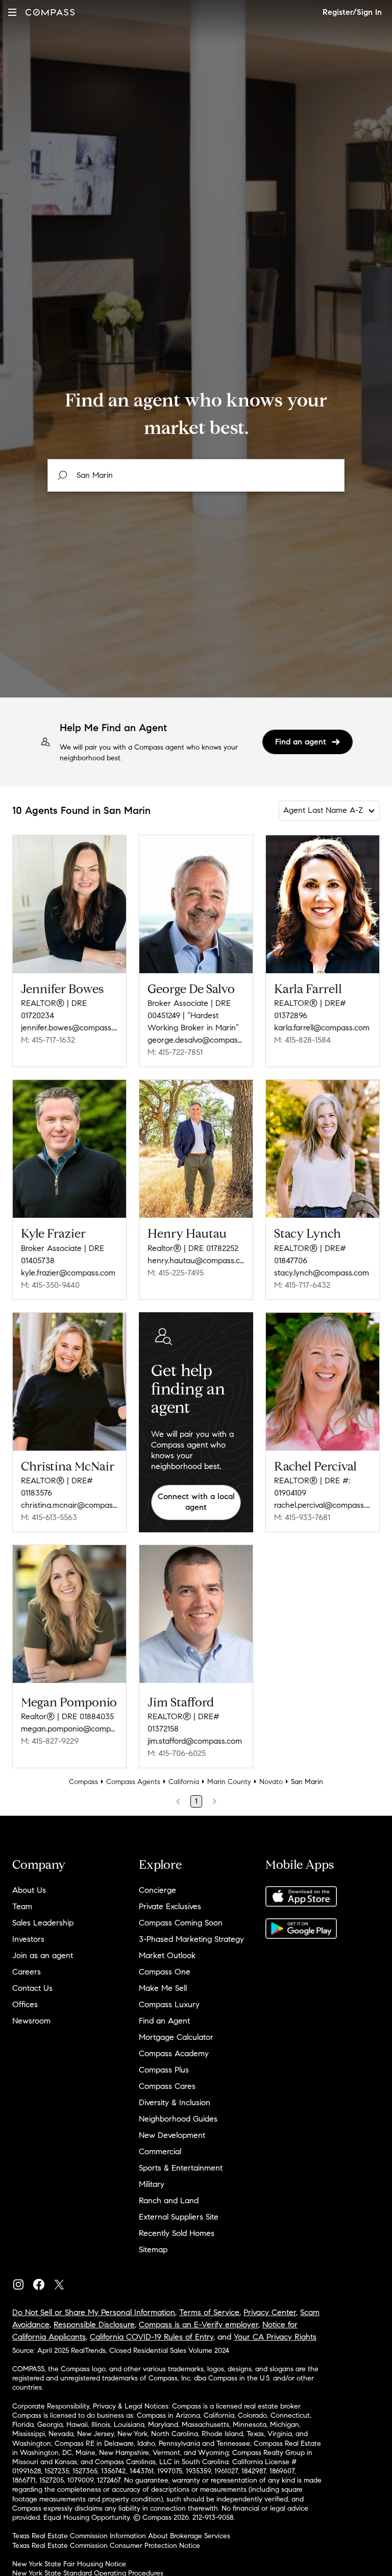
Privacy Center (270, 2312)
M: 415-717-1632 (48, 1040)
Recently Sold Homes (177, 2233)
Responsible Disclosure (94, 2325)
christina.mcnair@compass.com (69, 1505)
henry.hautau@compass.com (196, 1260)
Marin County (229, 1782)
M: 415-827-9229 (50, 1741)
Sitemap (153, 2249)
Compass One (165, 1972)
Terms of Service (209, 2312)
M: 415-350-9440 (50, 1285)
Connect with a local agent (196, 1502)
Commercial (160, 2151)
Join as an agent (43, 1955)
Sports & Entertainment (181, 2168)
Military (152, 2184)
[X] (63, 2282)
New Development (172, 2135)
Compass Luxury (169, 2004)
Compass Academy (174, 2053)
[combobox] (196, 475)
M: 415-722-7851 (175, 1052)
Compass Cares (167, 2086)
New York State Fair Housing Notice (69, 2564)
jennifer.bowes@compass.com (69, 1028)
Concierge (157, 1890)
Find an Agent (164, 2021)
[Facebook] (43, 2282)
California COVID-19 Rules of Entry (152, 2337)
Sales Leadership (43, 1923)
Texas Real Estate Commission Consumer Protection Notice (106, 2546)
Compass (83, 1782)
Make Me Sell (163, 1988)
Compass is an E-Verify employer (199, 2325)
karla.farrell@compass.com (322, 1028)
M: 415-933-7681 (302, 1517)
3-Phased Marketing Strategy (191, 1939)
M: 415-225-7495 (176, 1273)
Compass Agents (133, 1782)
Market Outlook (167, 1955)
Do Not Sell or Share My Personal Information (94, 2312)
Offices (25, 2004)
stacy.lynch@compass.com (322, 1273)
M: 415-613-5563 (49, 1517)
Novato (271, 1782)
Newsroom (31, 2021)
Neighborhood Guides (178, 2119)
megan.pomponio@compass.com (69, 1729)
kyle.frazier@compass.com (68, 1273)
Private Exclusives (170, 1906)
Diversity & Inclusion (175, 2102)
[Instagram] (22, 2282)
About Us (29, 1890)
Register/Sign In (352, 12)
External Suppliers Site (179, 2217)
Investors (28, 1939)
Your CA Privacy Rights (275, 2337)
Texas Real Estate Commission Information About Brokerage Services (121, 2536)
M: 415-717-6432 (302, 1285)
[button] (12, 12)
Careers (27, 1972)
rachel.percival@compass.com (323, 1505)
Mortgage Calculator (176, 2037)
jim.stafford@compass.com (195, 1741)
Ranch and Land (169, 2200)
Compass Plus (164, 2070)
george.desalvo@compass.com (196, 1040)
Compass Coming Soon (181, 1923)
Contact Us (32, 1988)
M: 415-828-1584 (302, 1040)
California (184, 1782)
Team (22, 1906)
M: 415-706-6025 (177, 1753)
